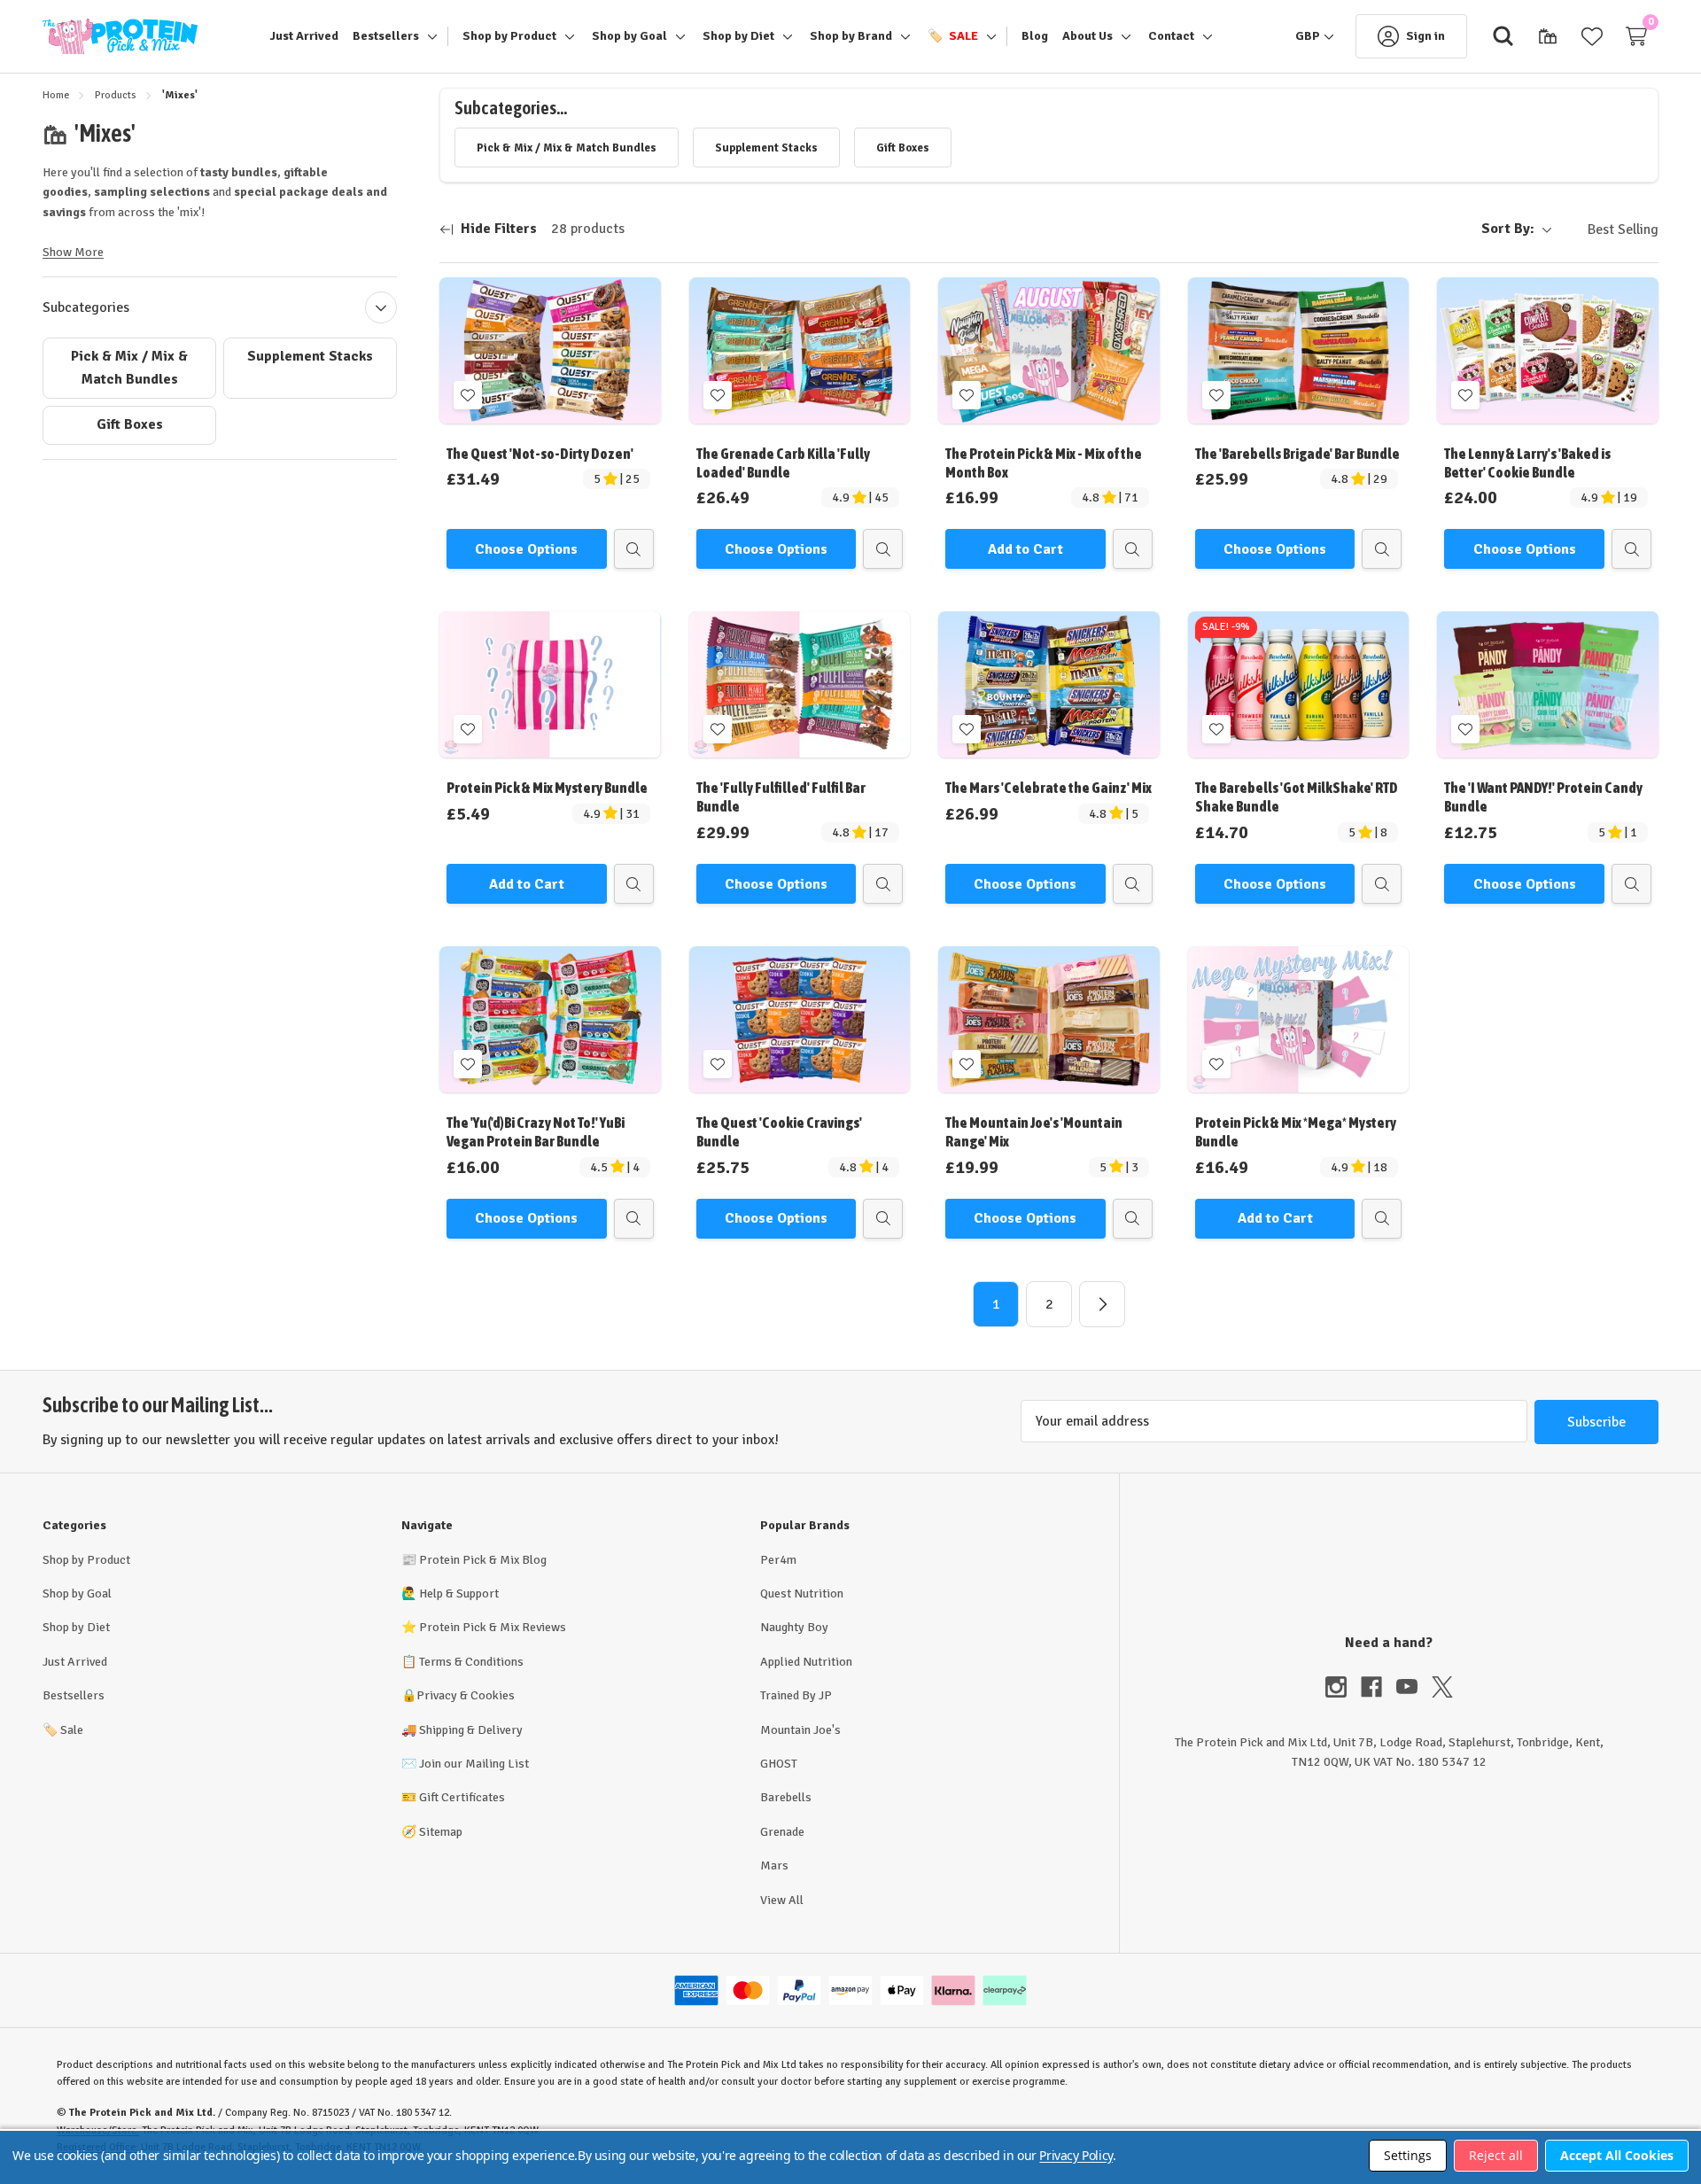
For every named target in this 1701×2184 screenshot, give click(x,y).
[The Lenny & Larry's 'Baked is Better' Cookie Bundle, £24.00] (1548, 350)
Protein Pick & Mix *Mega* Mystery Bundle (1296, 1132)
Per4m (778, 1560)
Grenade (782, 1832)
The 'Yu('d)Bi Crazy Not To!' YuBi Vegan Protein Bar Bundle (536, 1132)
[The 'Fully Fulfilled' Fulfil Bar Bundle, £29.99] (800, 684)
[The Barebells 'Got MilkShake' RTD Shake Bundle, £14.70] (1299, 684)
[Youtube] (1414, 1687)
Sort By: (1508, 229)
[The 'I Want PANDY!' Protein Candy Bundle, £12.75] (1548, 684)
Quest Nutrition (802, 1593)
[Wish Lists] (1592, 36)
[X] (1442, 1687)
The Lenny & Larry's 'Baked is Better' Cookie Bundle (1527, 463)
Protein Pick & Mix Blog (483, 1560)
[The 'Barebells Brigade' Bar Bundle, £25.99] (1299, 350)
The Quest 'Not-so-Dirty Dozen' (540, 454)
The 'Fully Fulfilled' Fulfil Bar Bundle (781, 797)
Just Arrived (75, 1662)
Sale (63, 1730)
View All (782, 1900)
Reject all (1496, 2155)
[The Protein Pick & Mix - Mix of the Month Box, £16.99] (1049, 350)
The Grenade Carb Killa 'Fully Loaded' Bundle (783, 463)
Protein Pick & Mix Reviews (493, 1627)
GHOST (779, 1764)
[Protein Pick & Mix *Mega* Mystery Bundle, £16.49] (1299, 1019)
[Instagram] (1343, 1687)
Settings (1408, 2155)
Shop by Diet (76, 1627)
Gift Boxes (130, 424)
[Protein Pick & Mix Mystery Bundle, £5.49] (550, 684)
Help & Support (459, 1593)
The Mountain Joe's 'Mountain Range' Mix (1034, 1132)
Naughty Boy (794, 1627)
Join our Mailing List (474, 1764)
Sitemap (441, 1832)
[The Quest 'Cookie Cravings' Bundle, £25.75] (800, 1019)
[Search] (1503, 36)
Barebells (786, 1797)
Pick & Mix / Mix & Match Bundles (129, 368)
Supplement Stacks (310, 356)
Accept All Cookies (1617, 2155)
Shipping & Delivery (471, 1730)
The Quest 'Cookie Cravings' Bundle (779, 1132)
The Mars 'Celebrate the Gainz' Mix (1049, 788)
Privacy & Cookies (466, 1695)
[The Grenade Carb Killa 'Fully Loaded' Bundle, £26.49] (800, 350)
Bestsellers (74, 1695)
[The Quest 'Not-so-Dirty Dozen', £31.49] (550, 350)
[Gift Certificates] (1548, 36)
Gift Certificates (462, 1797)
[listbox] (1609, 229)
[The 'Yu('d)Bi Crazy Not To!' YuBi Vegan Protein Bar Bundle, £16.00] (550, 1019)
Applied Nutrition (806, 1662)
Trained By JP (796, 1695)
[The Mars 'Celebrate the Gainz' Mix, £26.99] (1049, 684)
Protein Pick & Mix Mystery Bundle (547, 788)
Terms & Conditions (471, 1662)
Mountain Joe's (800, 1730)
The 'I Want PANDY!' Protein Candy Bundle (1543, 797)
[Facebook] (1379, 1687)
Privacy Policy (1076, 2155)
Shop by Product (86, 1560)
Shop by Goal (77, 1593)
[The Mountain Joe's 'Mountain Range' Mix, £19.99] (1049, 1019)
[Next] (1102, 1304)
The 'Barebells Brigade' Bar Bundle (1297, 454)
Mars (774, 1865)
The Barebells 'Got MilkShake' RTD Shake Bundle (1297, 797)
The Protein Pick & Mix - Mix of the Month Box (1044, 463)
